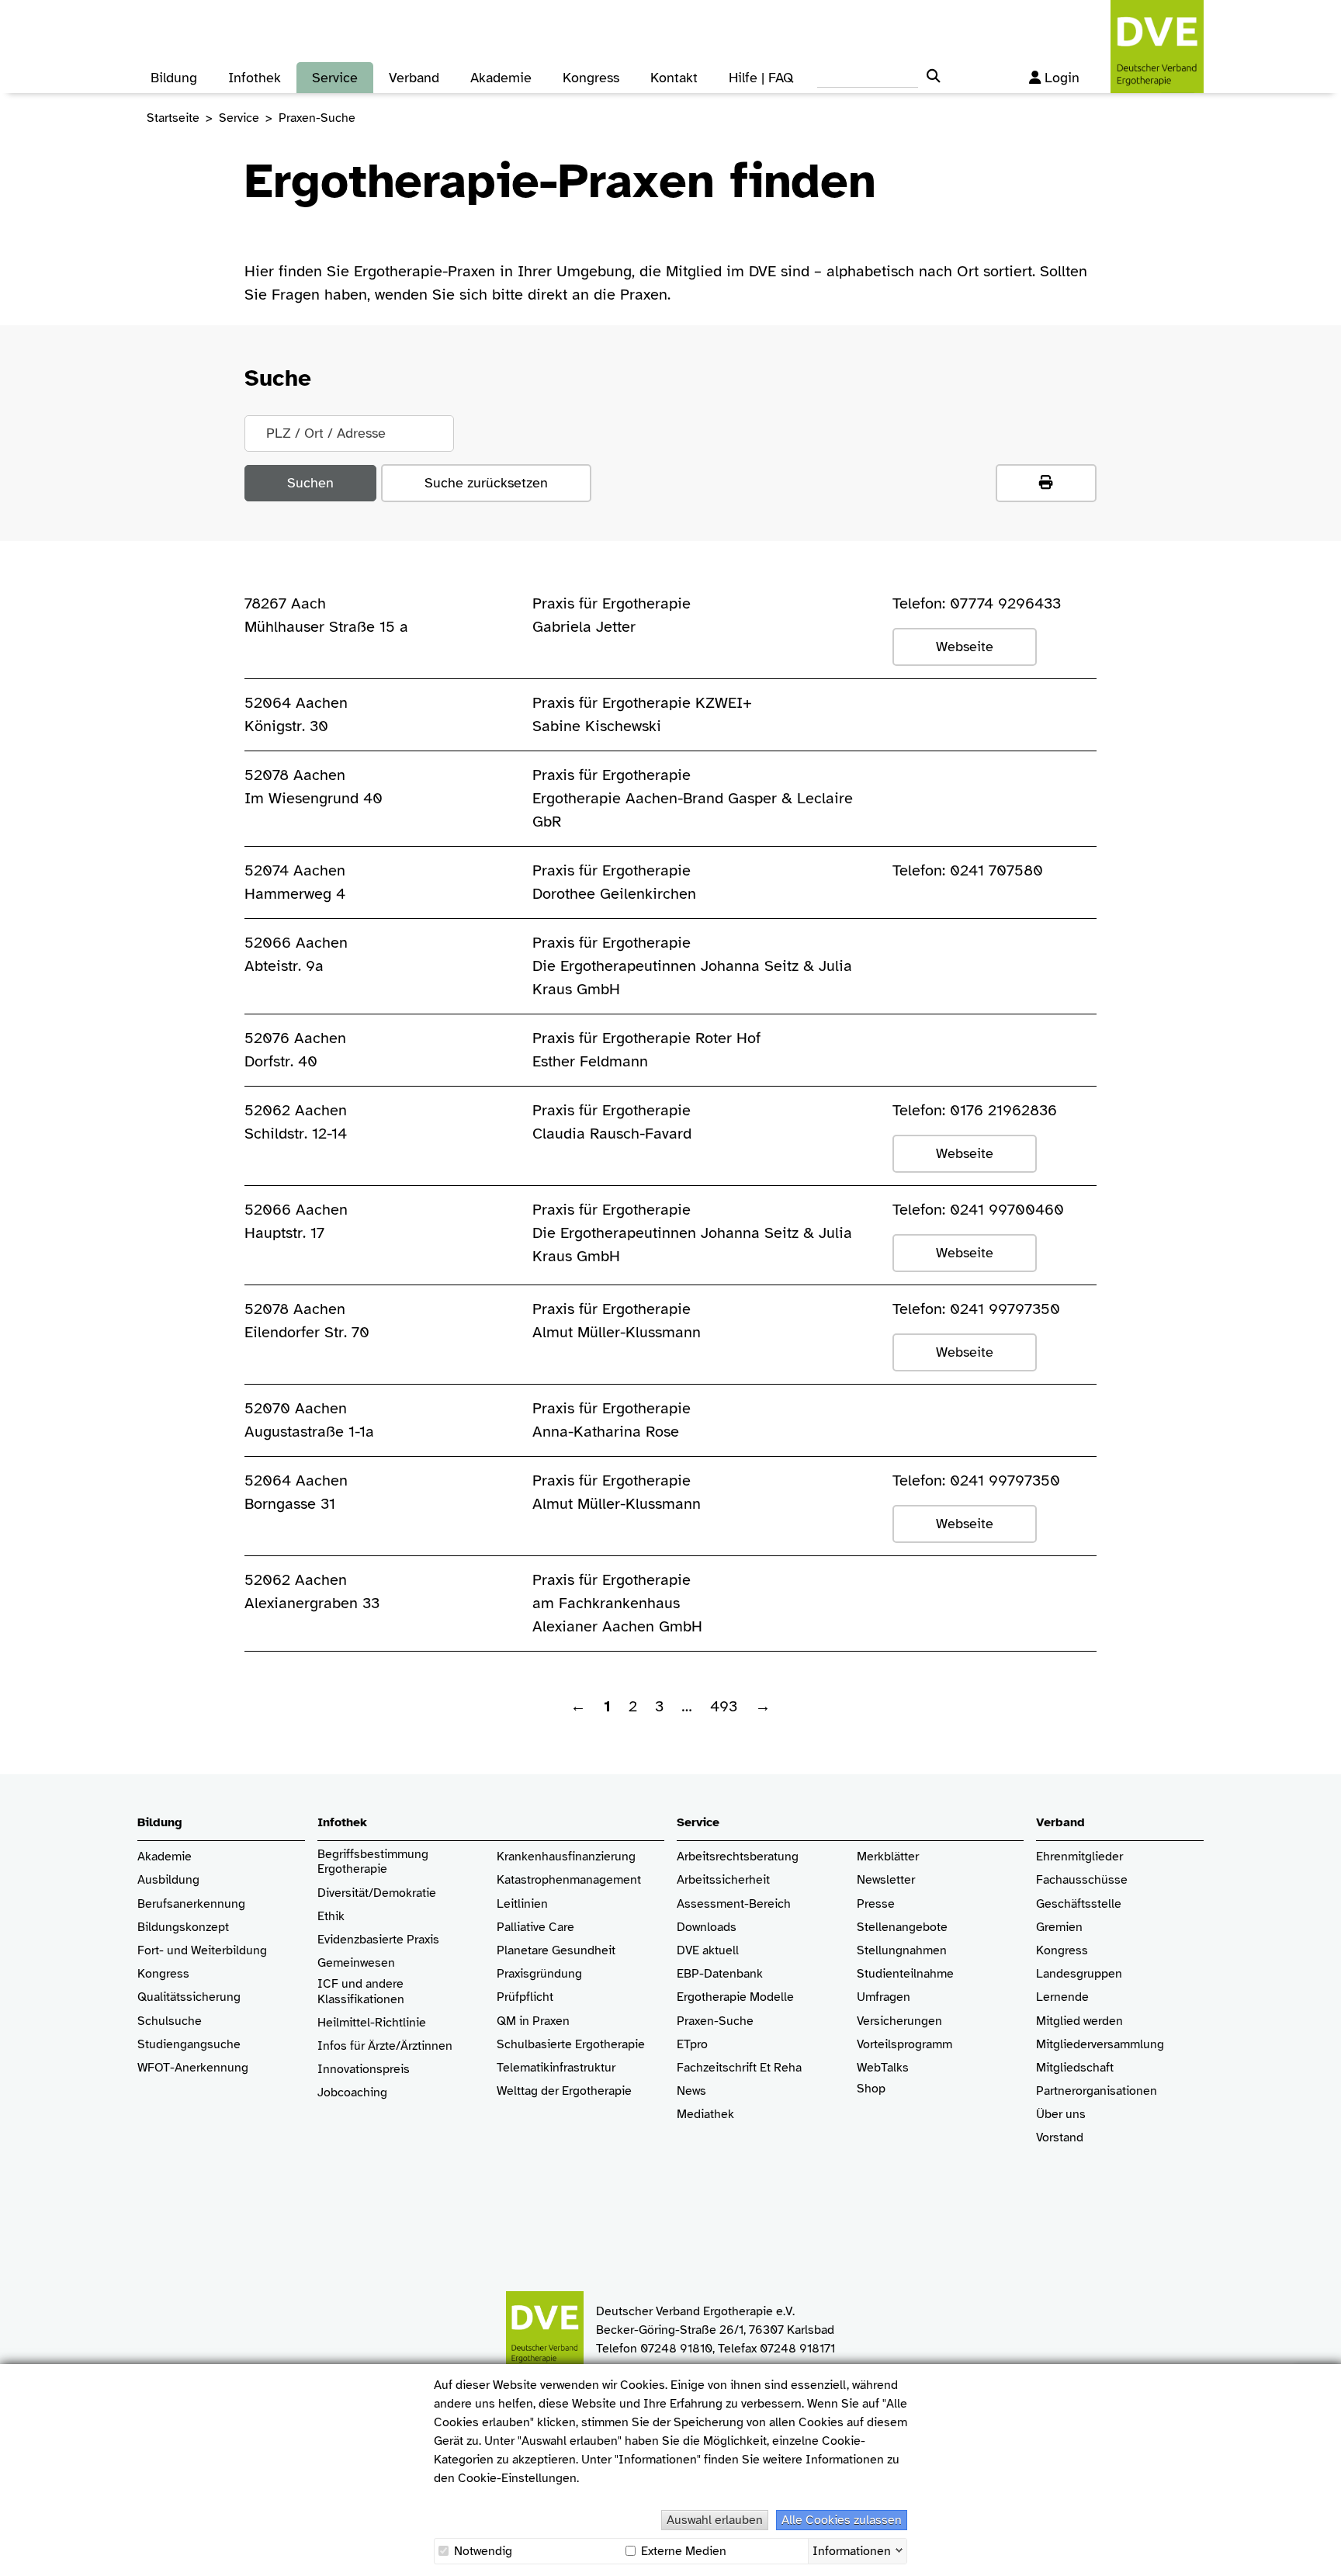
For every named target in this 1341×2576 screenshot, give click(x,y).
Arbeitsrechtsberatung (738, 1857)
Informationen (852, 2550)
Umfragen (884, 1997)
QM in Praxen (533, 2021)
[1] (1046, 483)
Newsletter (886, 1880)
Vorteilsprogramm (904, 2045)
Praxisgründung (539, 1974)
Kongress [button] (591, 78)
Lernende (1062, 1997)
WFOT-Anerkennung (193, 2068)
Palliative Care (535, 1928)
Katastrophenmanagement (569, 1880)
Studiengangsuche (189, 2045)
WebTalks (883, 2068)
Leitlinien (522, 1904)
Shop (871, 2089)
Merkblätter (888, 1857)
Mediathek (705, 2115)
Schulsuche (170, 2021)
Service (239, 118)
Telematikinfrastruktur (556, 2068)
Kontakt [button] (674, 78)
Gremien (1059, 1928)
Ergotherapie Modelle (735, 1997)
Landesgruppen (1079, 1974)
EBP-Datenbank (720, 1974)
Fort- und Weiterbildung (202, 1951)
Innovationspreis (364, 2070)
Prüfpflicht (525, 1997)
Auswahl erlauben (715, 2520)
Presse (876, 1904)
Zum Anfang (1318, 2553)
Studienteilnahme (905, 1974)
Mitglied (1058, 2021)
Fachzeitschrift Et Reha (739, 2068)
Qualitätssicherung (189, 1997)
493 (724, 1706)
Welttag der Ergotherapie (564, 2091)
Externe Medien (682, 2551)
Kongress (163, 1974)
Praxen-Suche (715, 2021)
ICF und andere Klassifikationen (361, 1992)
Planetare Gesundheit (556, 1951)
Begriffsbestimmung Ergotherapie (374, 1862)
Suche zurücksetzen (486, 483)
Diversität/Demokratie (377, 1893)
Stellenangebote (902, 1928)
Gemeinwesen (356, 1963)
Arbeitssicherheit (723, 1880)
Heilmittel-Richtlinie (372, 2023)
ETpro (692, 2045)
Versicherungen (899, 2021)
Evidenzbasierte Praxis (378, 1940)
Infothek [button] (255, 78)
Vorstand (1060, 2138)
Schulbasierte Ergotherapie (571, 2045)
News (691, 2091)
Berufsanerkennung (191, 1904)
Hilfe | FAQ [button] (761, 78)
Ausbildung (168, 1880)
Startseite (173, 118)
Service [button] (335, 78)
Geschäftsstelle (1079, 1904)
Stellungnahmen (902, 1951)
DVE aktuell (708, 1951)
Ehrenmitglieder (1079, 1857)
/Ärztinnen (424, 2046)
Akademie (165, 1857)
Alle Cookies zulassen (842, 2520)
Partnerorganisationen (1097, 2091)
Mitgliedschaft (1075, 2068)
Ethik (331, 1917)
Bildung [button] (174, 78)
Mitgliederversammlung (1100, 2045)
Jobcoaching (352, 2093)
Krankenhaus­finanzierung (566, 1857)
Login (1062, 78)
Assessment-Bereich (734, 1904)
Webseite (965, 647)
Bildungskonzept (183, 1928)
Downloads (707, 1928)
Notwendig (482, 2551)
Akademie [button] (501, 78)
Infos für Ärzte (357, 2046)
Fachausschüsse (1082, 1880)
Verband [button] (414, 78)
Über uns (1061, 2115)
